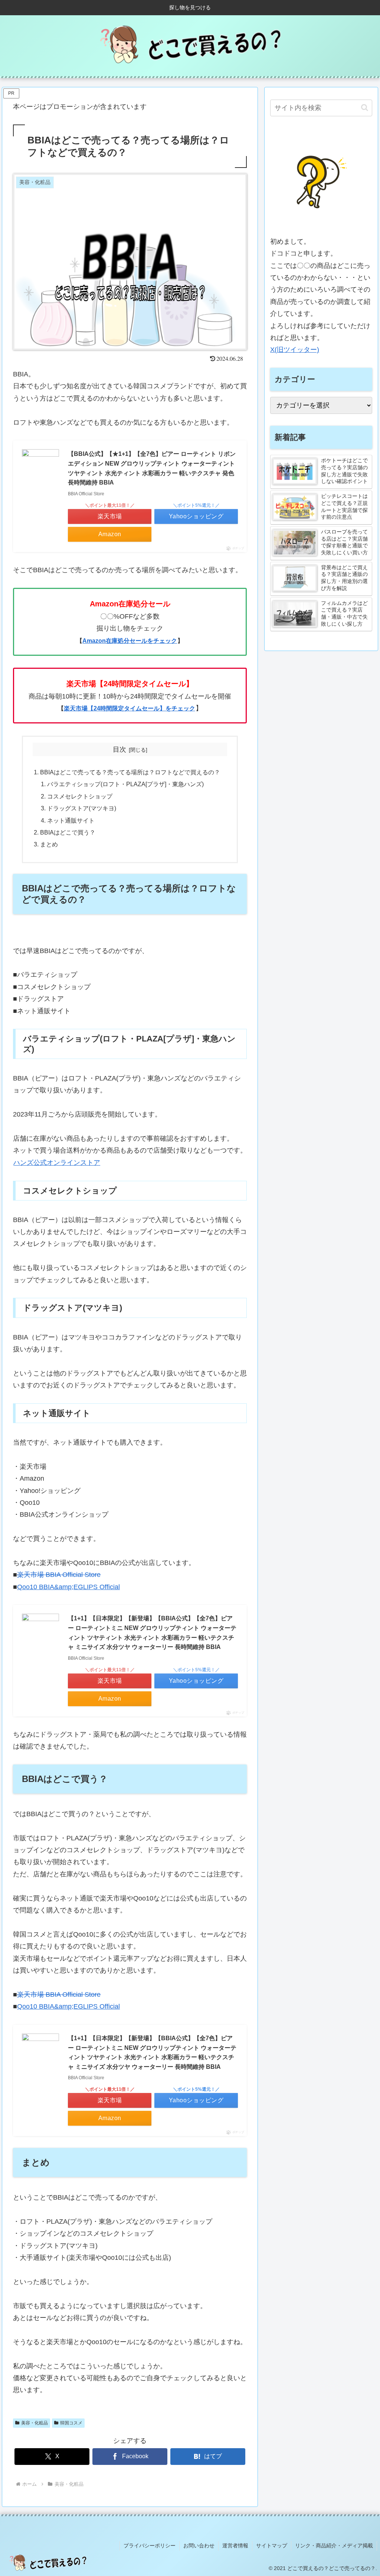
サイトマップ (272, 2546)
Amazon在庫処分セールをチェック (130, 641)
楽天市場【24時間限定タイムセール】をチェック (130, 708)
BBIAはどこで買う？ (68, 832)
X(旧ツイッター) (295, 350)
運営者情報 (235, 2546)
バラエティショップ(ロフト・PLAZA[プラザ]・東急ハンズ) (125, 784)
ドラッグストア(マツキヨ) (82, 808)
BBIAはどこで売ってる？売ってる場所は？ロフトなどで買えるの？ (130, 772)
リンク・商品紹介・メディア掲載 (334, 2546)
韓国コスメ (71, 2423)
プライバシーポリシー (150, 2546)
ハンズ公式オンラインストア (57, 1163)
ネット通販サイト (71, 820)
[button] (365, 108)
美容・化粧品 (35, 2423)
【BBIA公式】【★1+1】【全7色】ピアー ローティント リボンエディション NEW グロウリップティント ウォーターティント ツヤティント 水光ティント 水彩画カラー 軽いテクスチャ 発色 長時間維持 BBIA (152, 468)
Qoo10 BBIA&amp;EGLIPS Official (68, 1587)
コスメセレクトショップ (80, 796)
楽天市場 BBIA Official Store (59, 1575)
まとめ (49, 844)
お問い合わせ (199, 2546)
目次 (119, 749)
